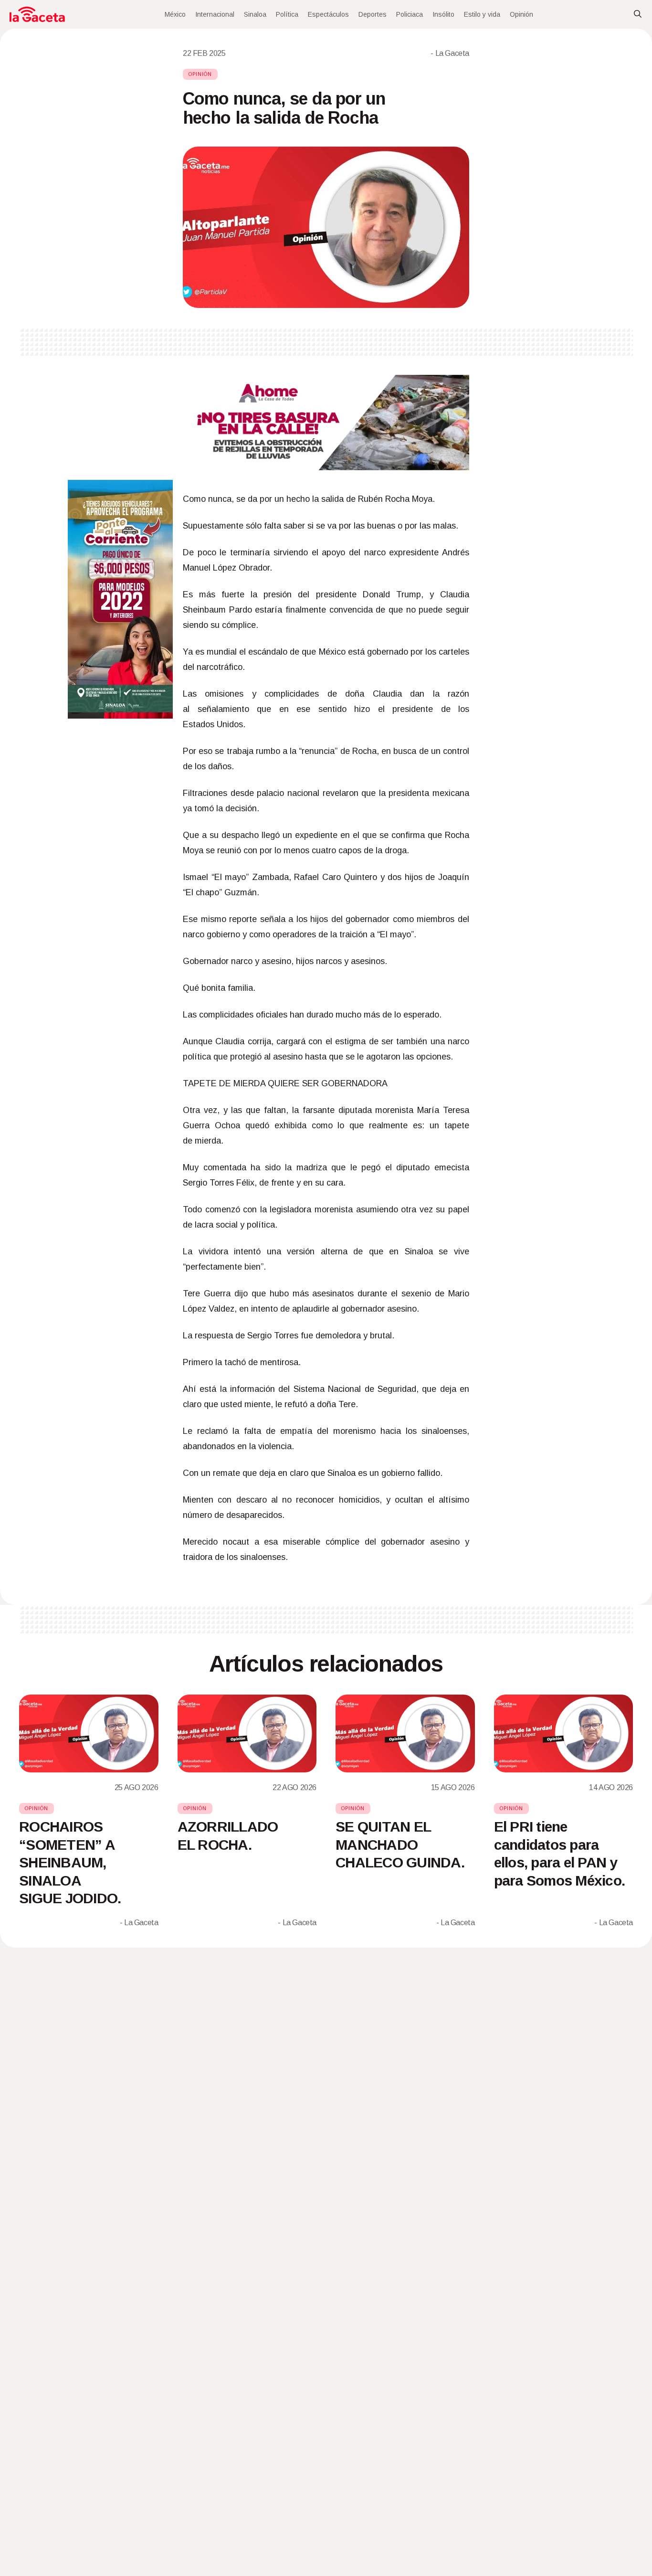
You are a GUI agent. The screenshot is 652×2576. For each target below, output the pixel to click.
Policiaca (410, 14)
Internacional (215, 14)
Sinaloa (255, 14)
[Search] (638, 14)
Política (287, 14)
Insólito (443, 14)
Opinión (521, 14)
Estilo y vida (482, 14)
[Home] (37, 14)
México (175, 14)
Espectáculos (328, 14)
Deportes (373, 14)
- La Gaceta (450, 53)
